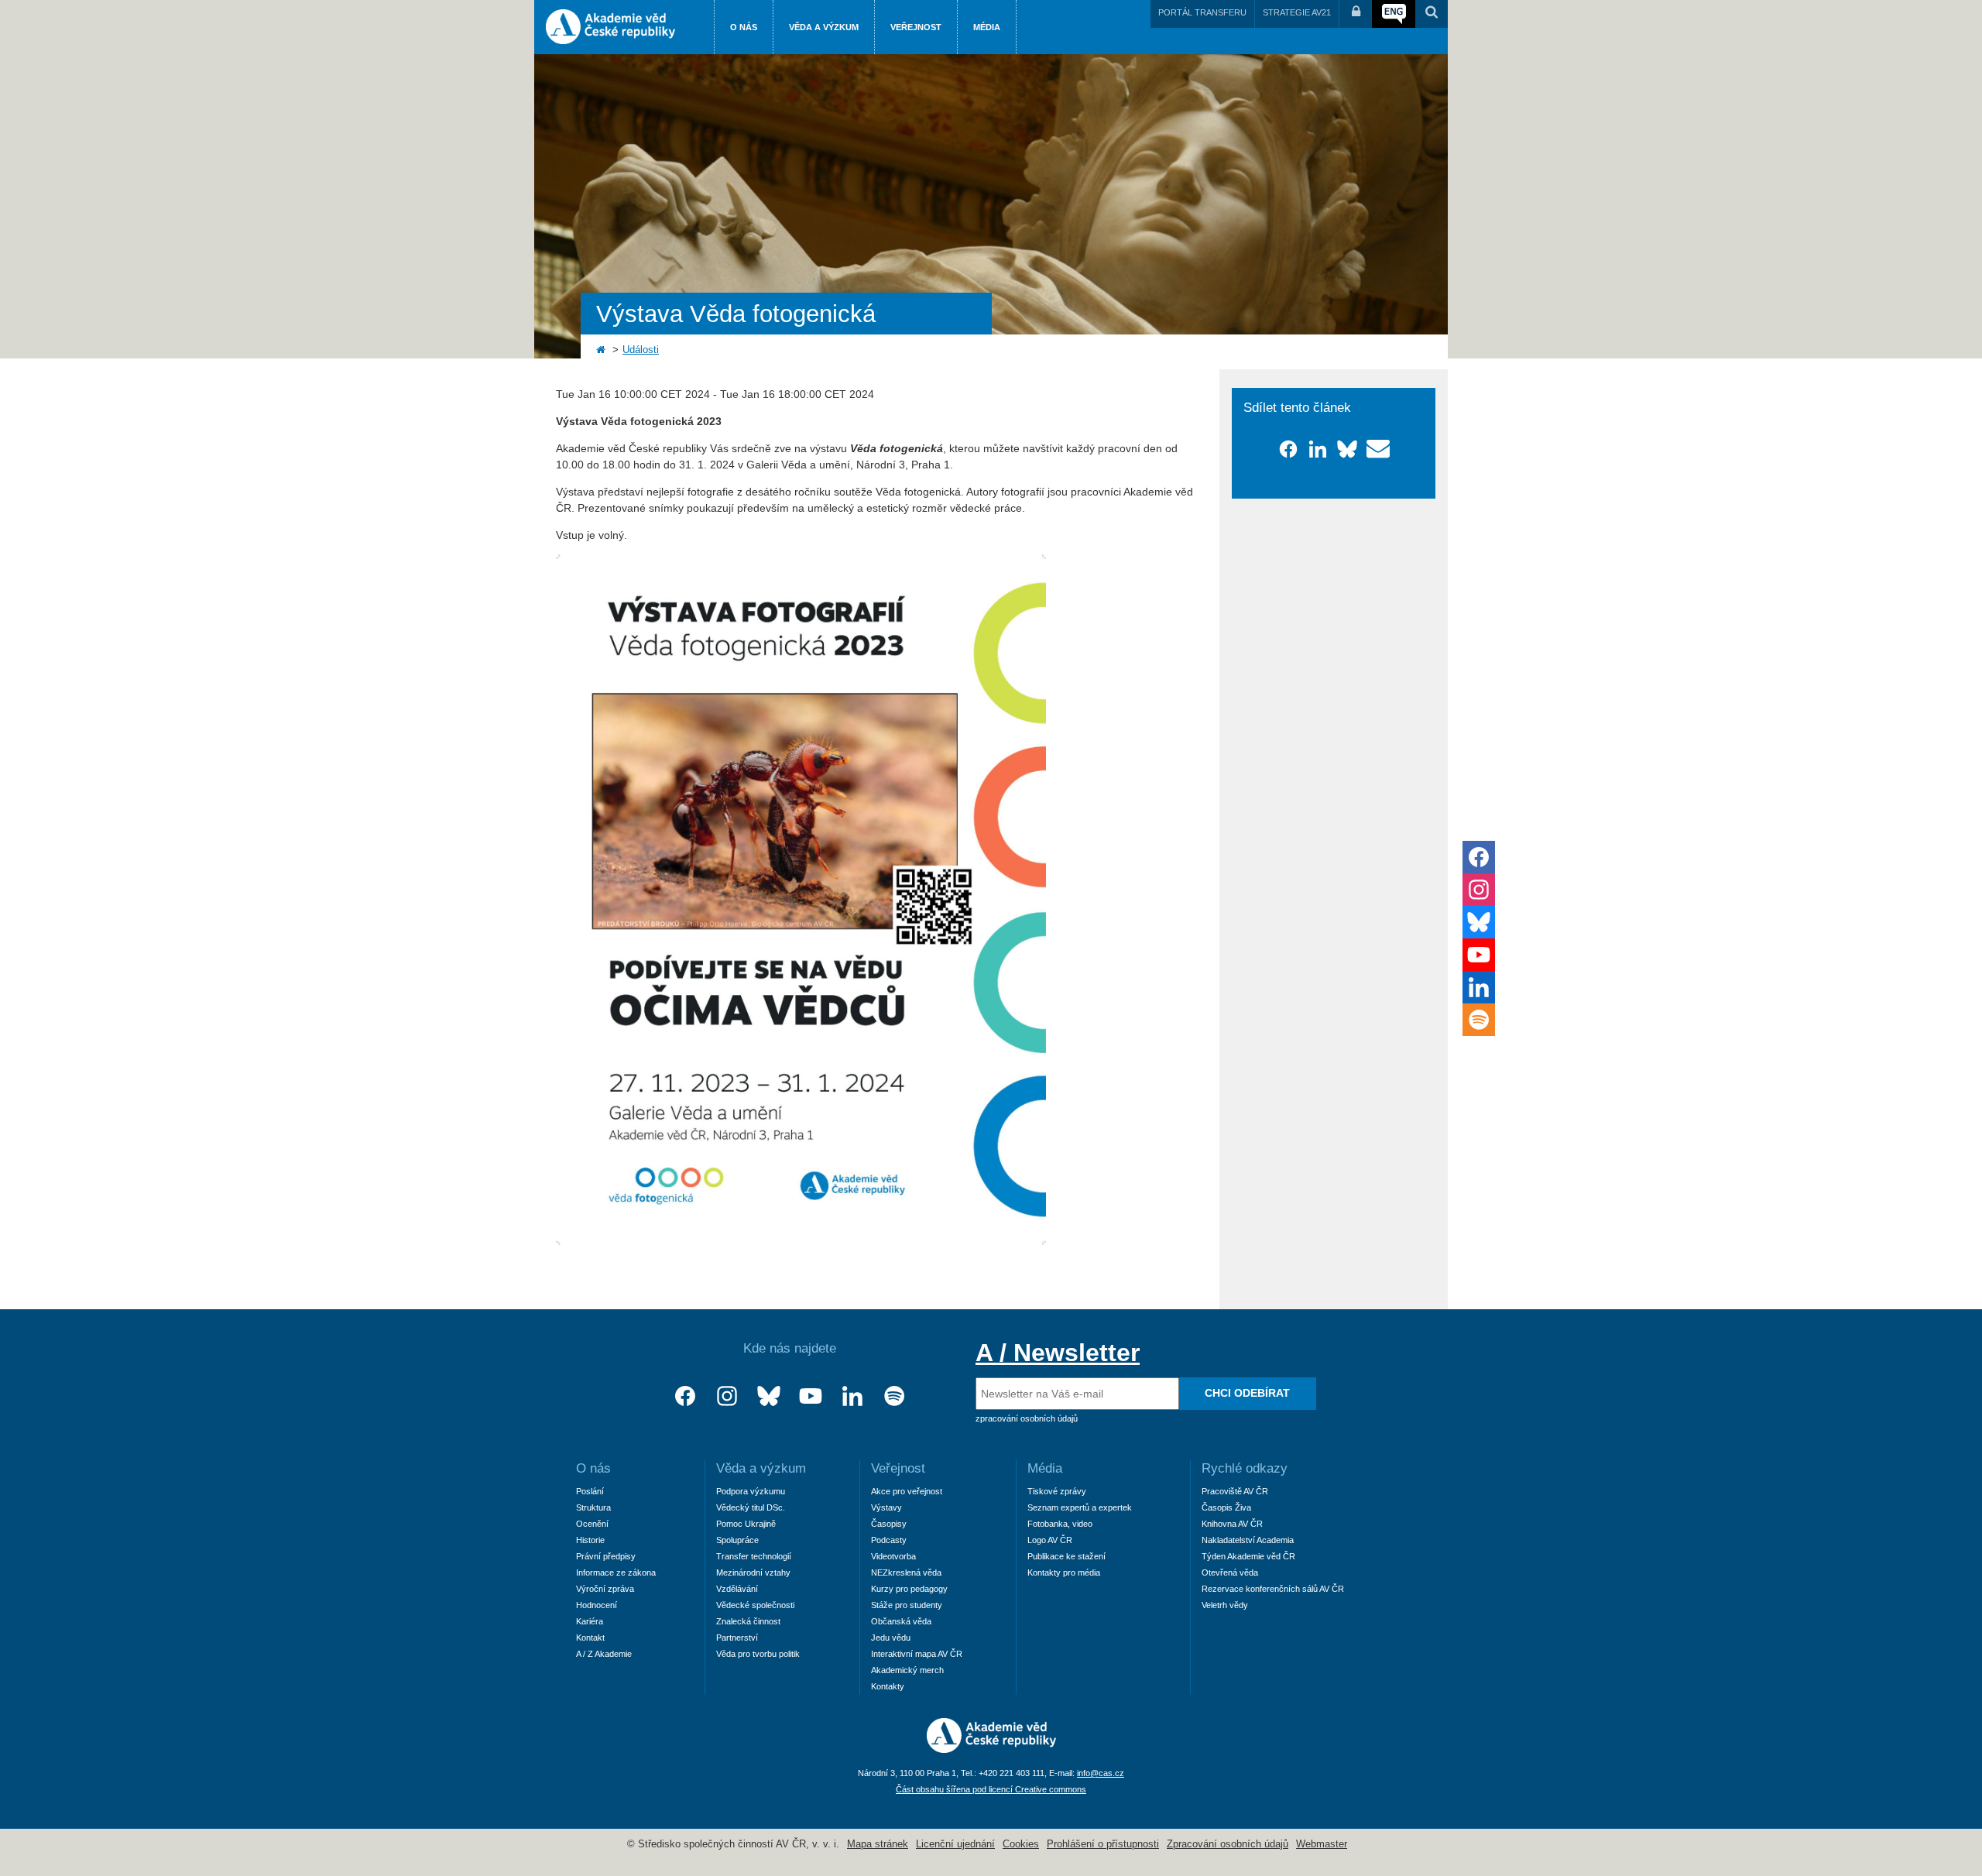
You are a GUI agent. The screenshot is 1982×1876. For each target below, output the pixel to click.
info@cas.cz (1101, 1773)
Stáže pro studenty (907, 1605)
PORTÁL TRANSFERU (1202, 12)
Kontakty (888, 1686)
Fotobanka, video (1060, 1524)
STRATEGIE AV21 (1297, 12)
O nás (744, 27)
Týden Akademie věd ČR (1248, 1556)
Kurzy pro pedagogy (909, 1589)
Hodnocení (597, 1605)
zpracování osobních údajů (1027, 1418)
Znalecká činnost (748, 1621)
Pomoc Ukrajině (746, 1524)
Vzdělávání (737, 1589)
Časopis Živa (1226, 1507)
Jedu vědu (891, 1638)
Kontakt (590, 1638)
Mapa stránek (878, 1844)
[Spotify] (894, 1396)
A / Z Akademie (604, 1654)
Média (987, 27)
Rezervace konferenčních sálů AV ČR (1273, 1589)
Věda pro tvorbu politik (758, 1654)
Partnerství (737, 1638)
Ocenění (592, 1524)
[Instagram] (727, 1396)
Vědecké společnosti (755, 1605)
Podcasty (889, 1540)
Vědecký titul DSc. (751, 1507)
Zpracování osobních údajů (1228, 1844)
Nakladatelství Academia (1248, 1540)
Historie (590, 1540)
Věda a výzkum (824, 27)
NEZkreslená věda (906, 1572)
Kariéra (590, 1621)
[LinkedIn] (852, 1396)
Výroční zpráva (605, 1589)
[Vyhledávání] (1432, 14)
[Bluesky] (769, 1396)
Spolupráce (737, 1540)
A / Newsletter (1058, 1353)
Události (641, 350)
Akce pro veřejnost (907, 1491)
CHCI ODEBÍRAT (1247, 1393)
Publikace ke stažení (1066, 1556)
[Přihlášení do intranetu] (1356, 14)
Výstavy (886, 1507)
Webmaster (1322, 1844)
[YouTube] (811, 1396)
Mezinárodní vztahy (753, 1572)
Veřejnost (916, 27)
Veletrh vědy (1225, 1605)
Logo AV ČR (1050, 1540)
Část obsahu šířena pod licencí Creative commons (991, 1789)
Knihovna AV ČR (1232, 1524)
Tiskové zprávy (1057, 1491)
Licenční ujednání (955, 1844)
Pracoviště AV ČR (1235, 1491)
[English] (1394, 14)
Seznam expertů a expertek (1080, 1507)
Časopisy (889, 1524)
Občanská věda (901, 1621)
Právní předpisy (606, 1556)
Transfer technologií (754, 1556)
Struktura (593, 1507)
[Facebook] (685, 1396)
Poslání (590, 1491)
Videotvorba (893, 1556)
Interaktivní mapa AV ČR (917, 1654)
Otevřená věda (1230, 1572)
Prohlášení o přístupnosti (1103, 1844)
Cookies (1021, 1844)
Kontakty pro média (1064, 1572)
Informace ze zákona (616, 1572)
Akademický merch (907, 1670)
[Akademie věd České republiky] (991, 1749)
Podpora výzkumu (751, 1491)
